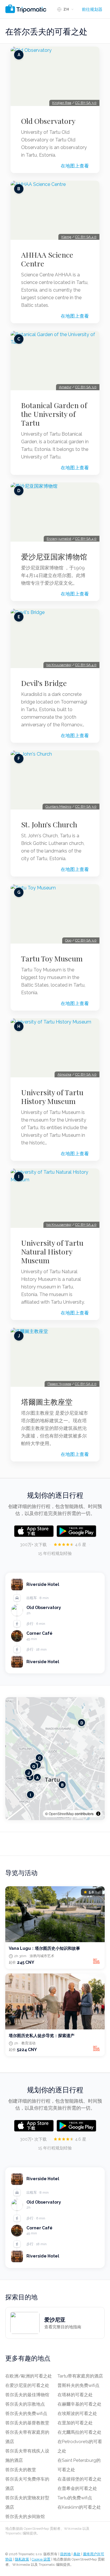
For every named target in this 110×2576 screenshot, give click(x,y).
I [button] (31, 1795)
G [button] (34, 1766)
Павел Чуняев (59, 1384)
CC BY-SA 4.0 (86, 237)
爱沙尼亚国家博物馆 (54, 557)
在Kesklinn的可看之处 (79, 2507)
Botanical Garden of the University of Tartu (54, 414)
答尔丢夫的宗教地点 (25, 2404)
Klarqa (66, 237)
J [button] (29, 1773)
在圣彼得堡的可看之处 (79, 2479)
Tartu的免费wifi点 (75, 2498)
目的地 (65, 2554)
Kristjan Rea (62, 103)
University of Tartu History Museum (52, 1097)
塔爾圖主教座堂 (47, 1402)
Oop (68, 940)
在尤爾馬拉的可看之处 (79, 2432)
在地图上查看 (75, 166)
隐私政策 (22, 2559)
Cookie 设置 (41, 2559)
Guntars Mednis (58, 807)
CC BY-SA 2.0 (86, 1384)
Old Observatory (48, 121)
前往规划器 (92, 9)
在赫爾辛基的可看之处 (79, 2404)
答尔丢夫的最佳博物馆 (27, 2395)
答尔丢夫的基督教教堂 (27, 2423)
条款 (77, 2554)
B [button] (62, 1785)
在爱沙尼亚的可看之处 (27, 2385)
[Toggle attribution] (98, 1814)
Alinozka (64, 1074)
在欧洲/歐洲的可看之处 (29, 2376)
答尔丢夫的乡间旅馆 (25, 2517)
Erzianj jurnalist (59, 539)
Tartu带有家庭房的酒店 (80, 2376)
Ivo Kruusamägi (59, 665)
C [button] (39, 1758)
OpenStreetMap (61, 1814)
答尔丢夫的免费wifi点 (26, 2414)
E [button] (30, 1777)
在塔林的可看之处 (75, 2395)
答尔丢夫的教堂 (21, 2470)
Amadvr (65, 387)
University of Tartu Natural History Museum (52, 1252)
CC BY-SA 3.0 (86, 103)
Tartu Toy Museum (52, 958)
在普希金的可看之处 (77, 2488)
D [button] (82, 1723)
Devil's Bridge (44, 683)
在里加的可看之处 (75, 2423)
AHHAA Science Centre (47, 259)
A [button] (37, 1777)
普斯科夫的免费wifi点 (78, 2385)
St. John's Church (49, 824)
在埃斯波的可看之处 (77, 2414)
